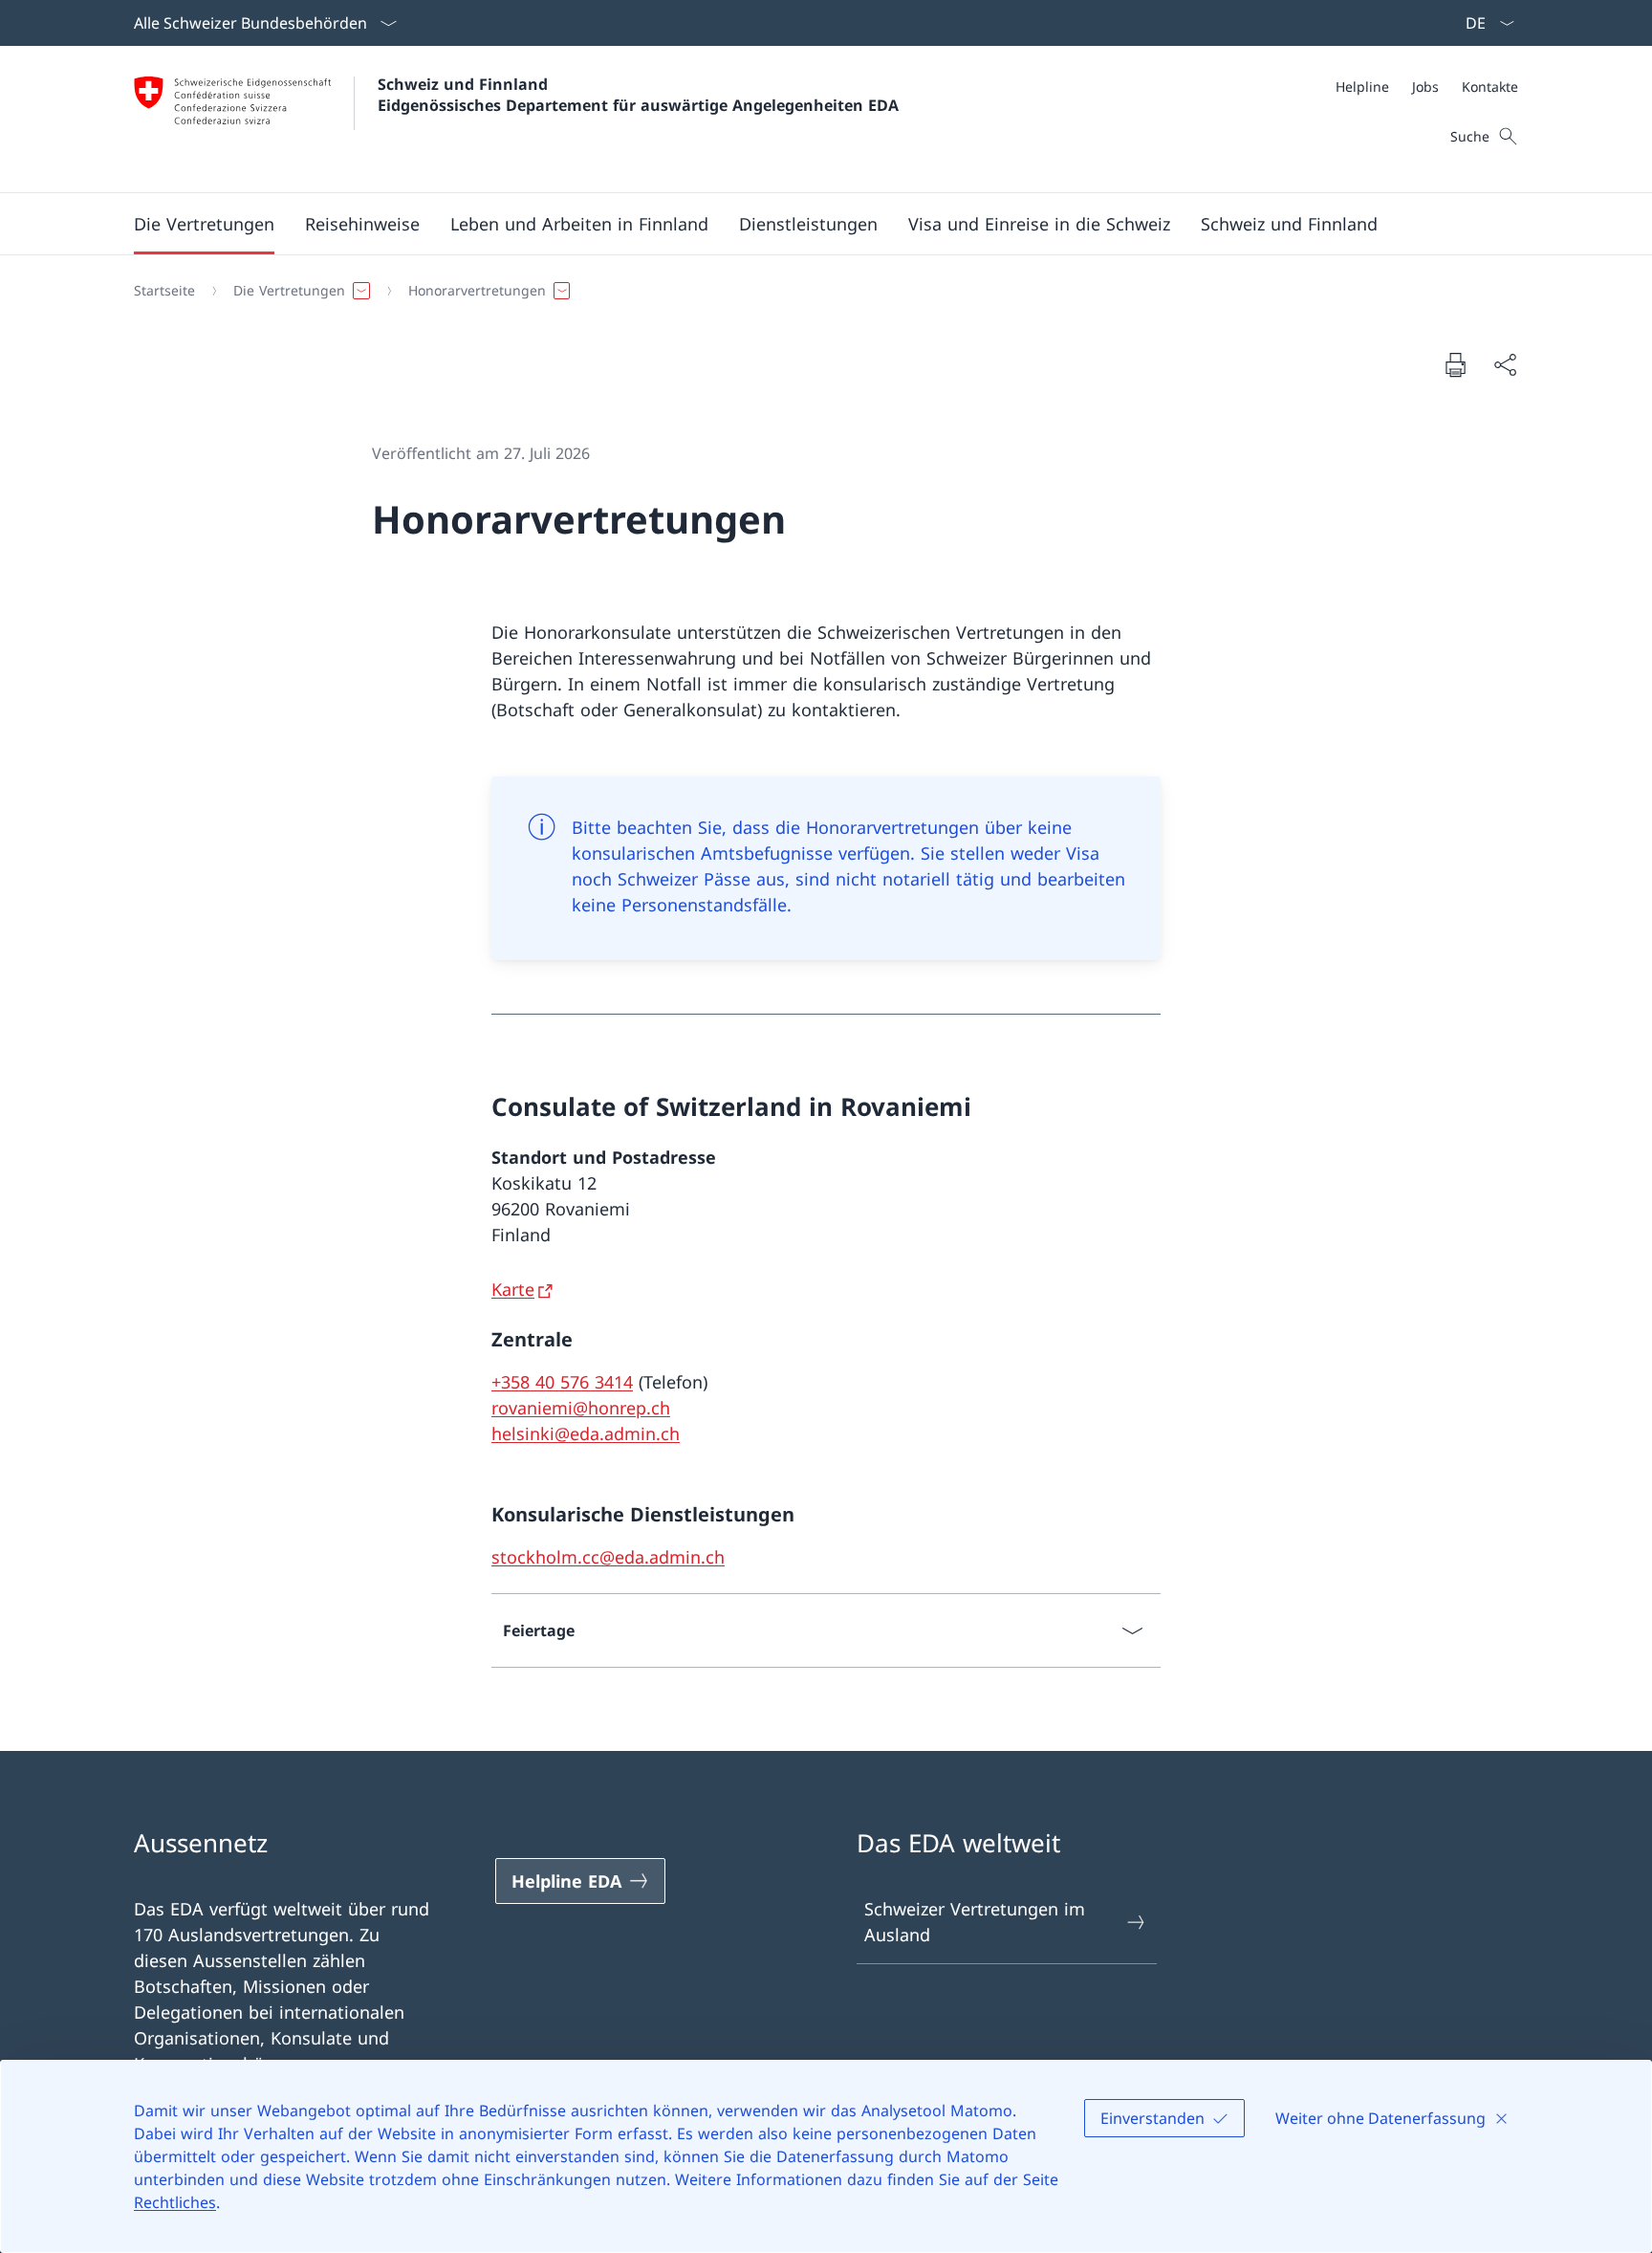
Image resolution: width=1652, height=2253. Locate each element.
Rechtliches (175, 2202)
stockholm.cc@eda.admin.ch (608, 1557)
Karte (513, 1289)
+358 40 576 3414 (562, 1382)
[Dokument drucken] (1455, 364)
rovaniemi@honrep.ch (581, 1408)
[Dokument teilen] (1505, 365)
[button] (204, 224)
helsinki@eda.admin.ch (586, 1433)
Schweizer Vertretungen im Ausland (975, 1922)
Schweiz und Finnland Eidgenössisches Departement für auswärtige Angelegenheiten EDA (638, 95)
